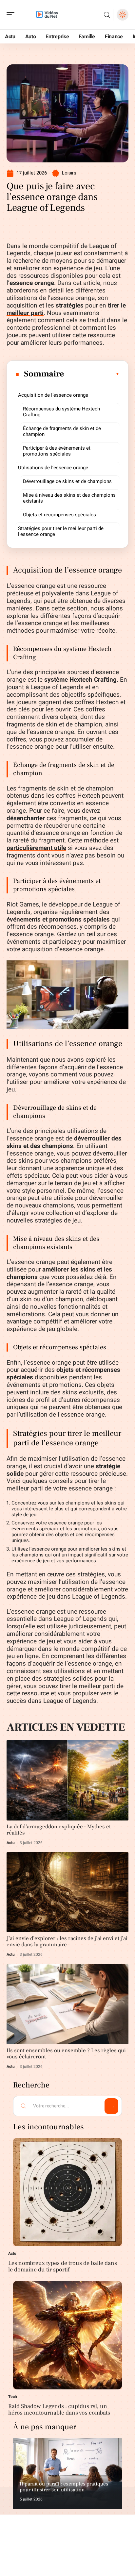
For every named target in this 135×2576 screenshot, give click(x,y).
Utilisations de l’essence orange (53, 468)
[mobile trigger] (12, 15)
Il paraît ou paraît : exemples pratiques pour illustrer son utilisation (64, 2487)
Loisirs (69, 173)
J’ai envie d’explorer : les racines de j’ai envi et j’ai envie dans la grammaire (67, 1942)
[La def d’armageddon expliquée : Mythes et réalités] (67, 1780)
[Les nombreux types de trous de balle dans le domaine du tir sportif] (67, 2192)
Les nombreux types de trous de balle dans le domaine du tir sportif (63, 2266)
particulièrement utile (36, 848)
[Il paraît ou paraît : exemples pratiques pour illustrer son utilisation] (67, 2474)
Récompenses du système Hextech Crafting (61, 412)
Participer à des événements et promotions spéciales (57, 451)
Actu (11, 1843)
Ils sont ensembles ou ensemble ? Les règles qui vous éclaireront (66, 2054)
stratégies (70, 306)
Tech (13, 2397)
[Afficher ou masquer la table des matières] (92, 374)
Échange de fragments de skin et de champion (62, 431)
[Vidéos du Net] (47, 15)
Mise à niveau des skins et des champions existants (69, 498)
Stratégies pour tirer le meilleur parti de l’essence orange (61, 531)
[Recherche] (107, 15)
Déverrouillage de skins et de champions (67, 481)
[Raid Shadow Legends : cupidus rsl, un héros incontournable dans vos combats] (67, 2335)
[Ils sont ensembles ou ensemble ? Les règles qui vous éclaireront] (67, 2004)
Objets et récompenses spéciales (59, 515)
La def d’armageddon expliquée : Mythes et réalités (59, 1830)
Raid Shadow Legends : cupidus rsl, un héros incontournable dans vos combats (59, 2410)
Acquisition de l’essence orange (53, 395)
